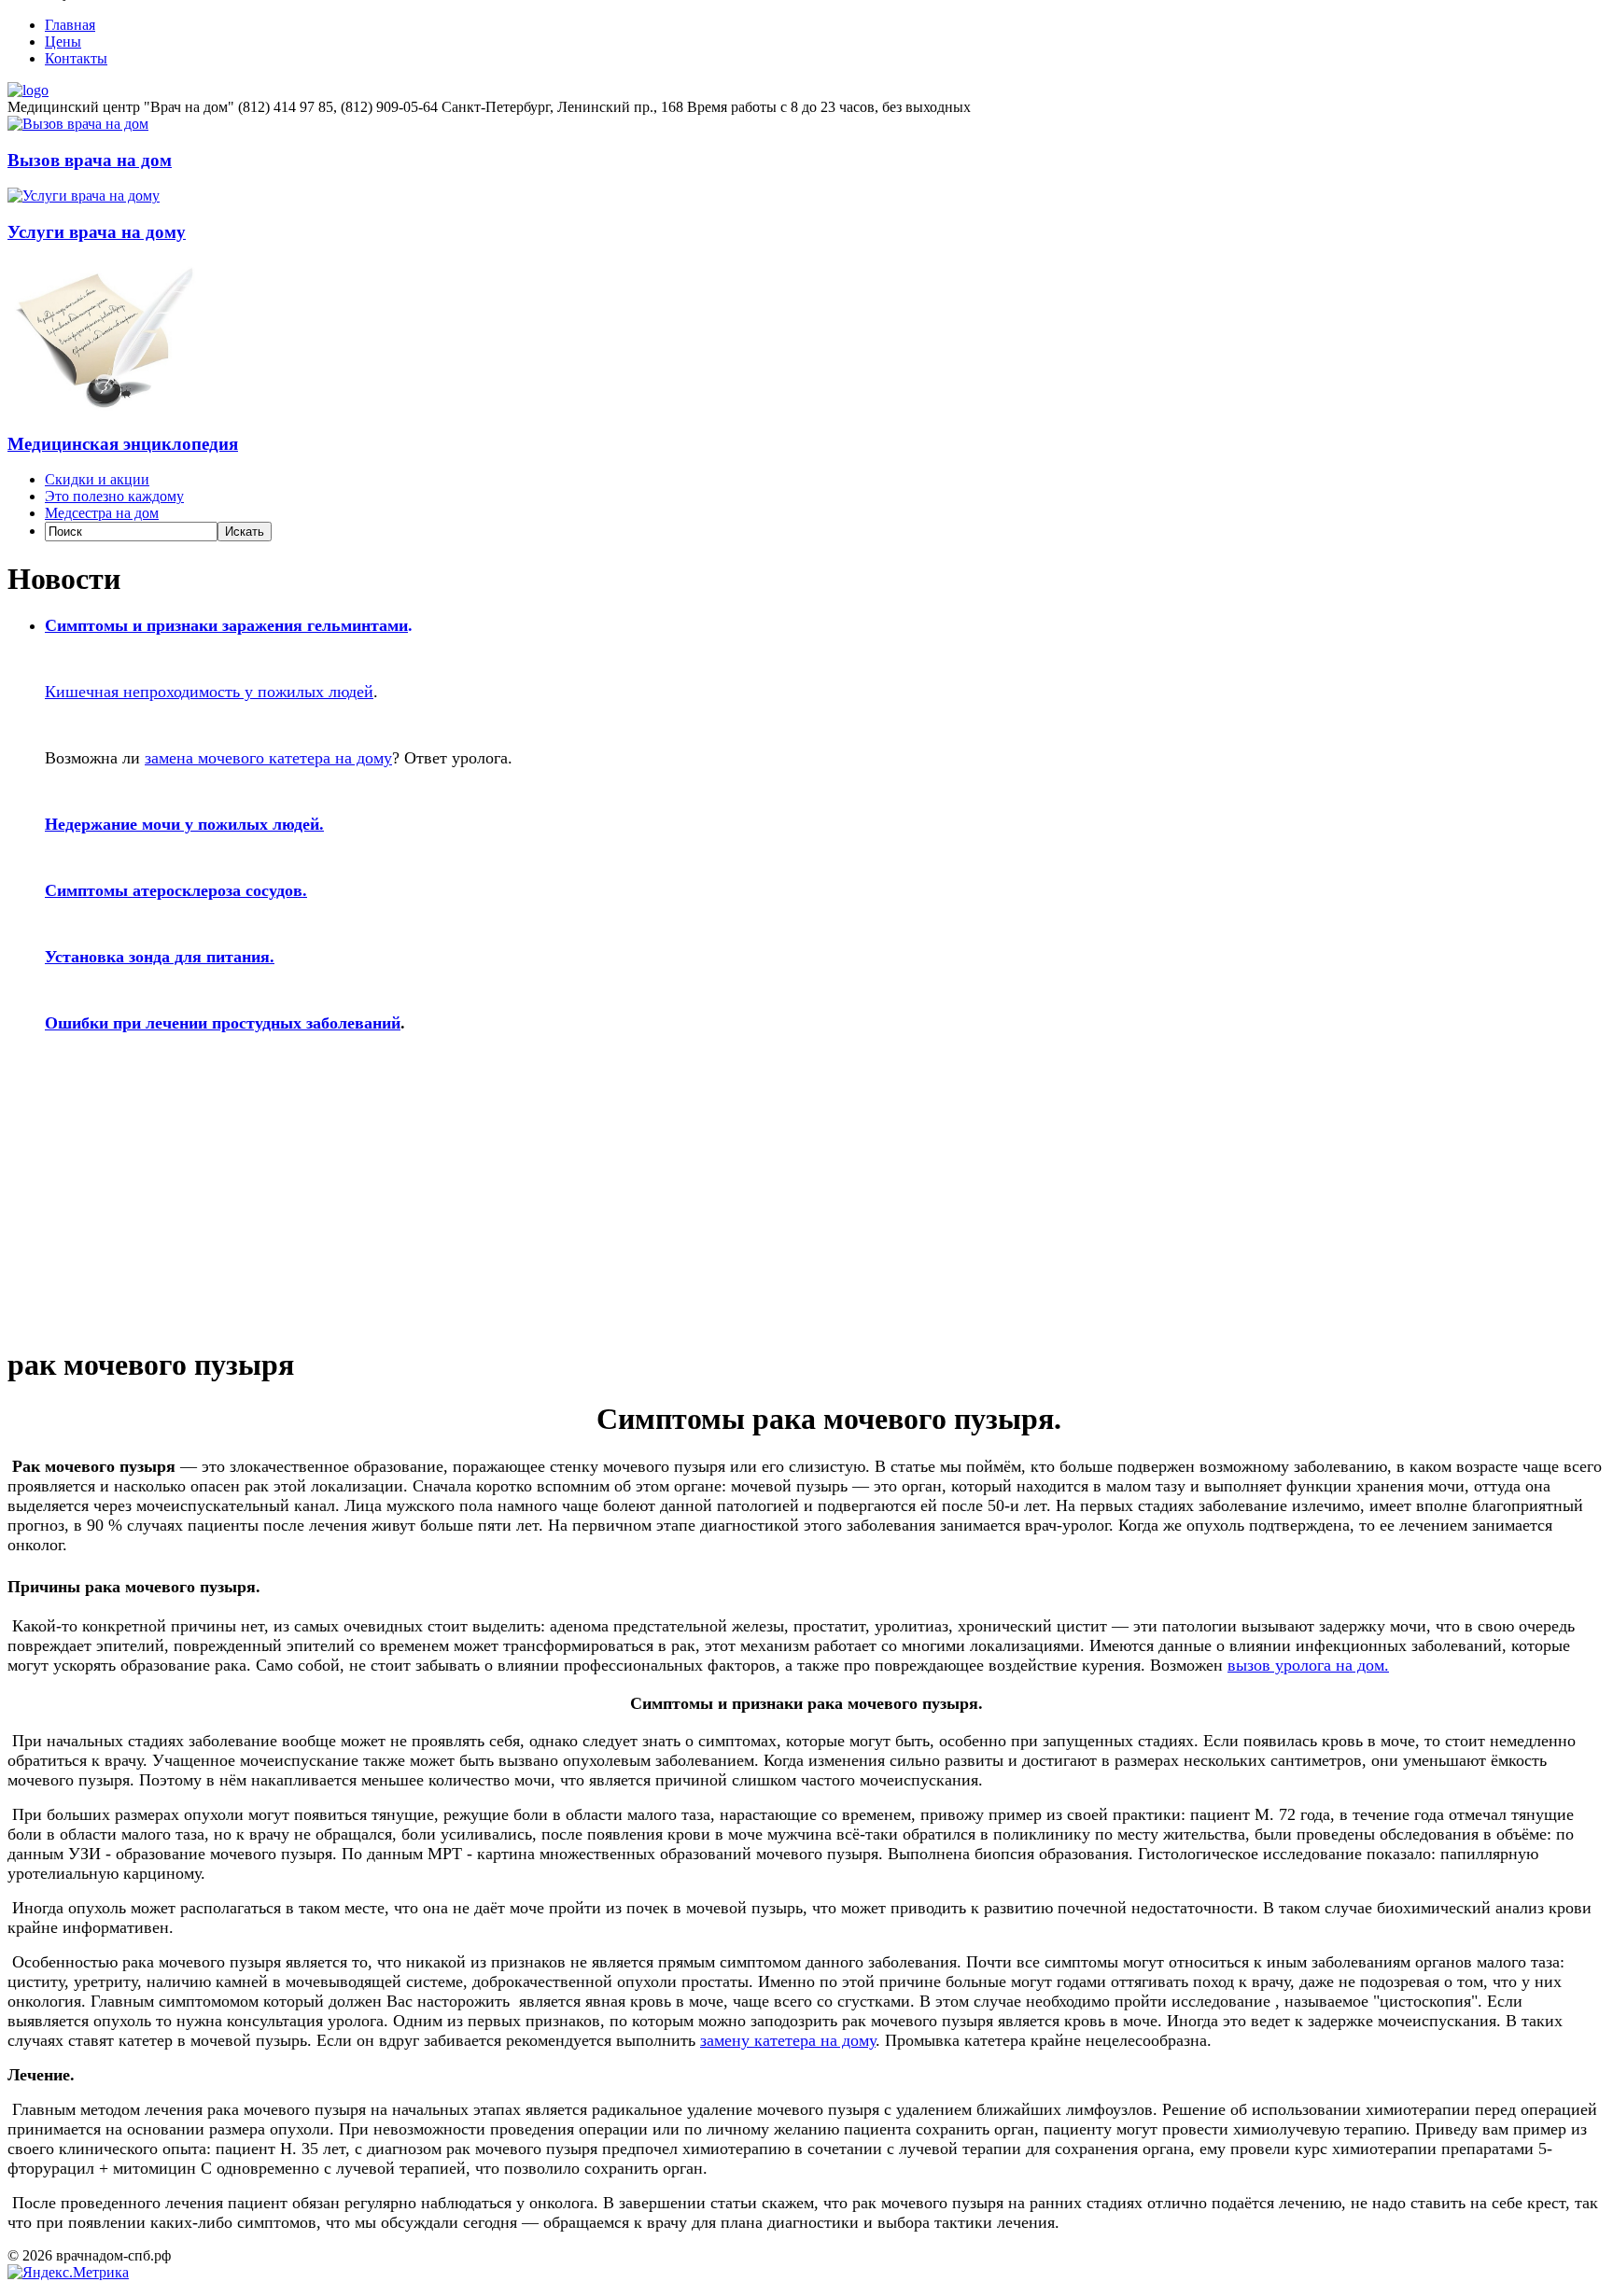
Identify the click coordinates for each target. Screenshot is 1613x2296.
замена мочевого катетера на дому (268, 758)
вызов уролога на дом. (1308, 1665)
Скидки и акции (97, 479)
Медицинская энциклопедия (123, 444)
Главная (70, 25)
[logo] (28, 90)
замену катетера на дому (788, 2040)
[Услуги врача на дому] (84, 196)
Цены (63, 42)
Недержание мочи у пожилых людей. (184, 824)
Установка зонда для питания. (160, 957)
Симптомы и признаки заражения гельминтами (226, 625)
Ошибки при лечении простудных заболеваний (223, 1023)
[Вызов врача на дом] (78, 124)
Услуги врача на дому (97, 232)
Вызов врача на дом (90, 160)
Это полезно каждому (114, 496)
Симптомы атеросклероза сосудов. (176, 890)
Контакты (76, 58)
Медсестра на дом (102, 513)
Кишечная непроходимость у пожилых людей (209, 692)
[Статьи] (105, 407)
